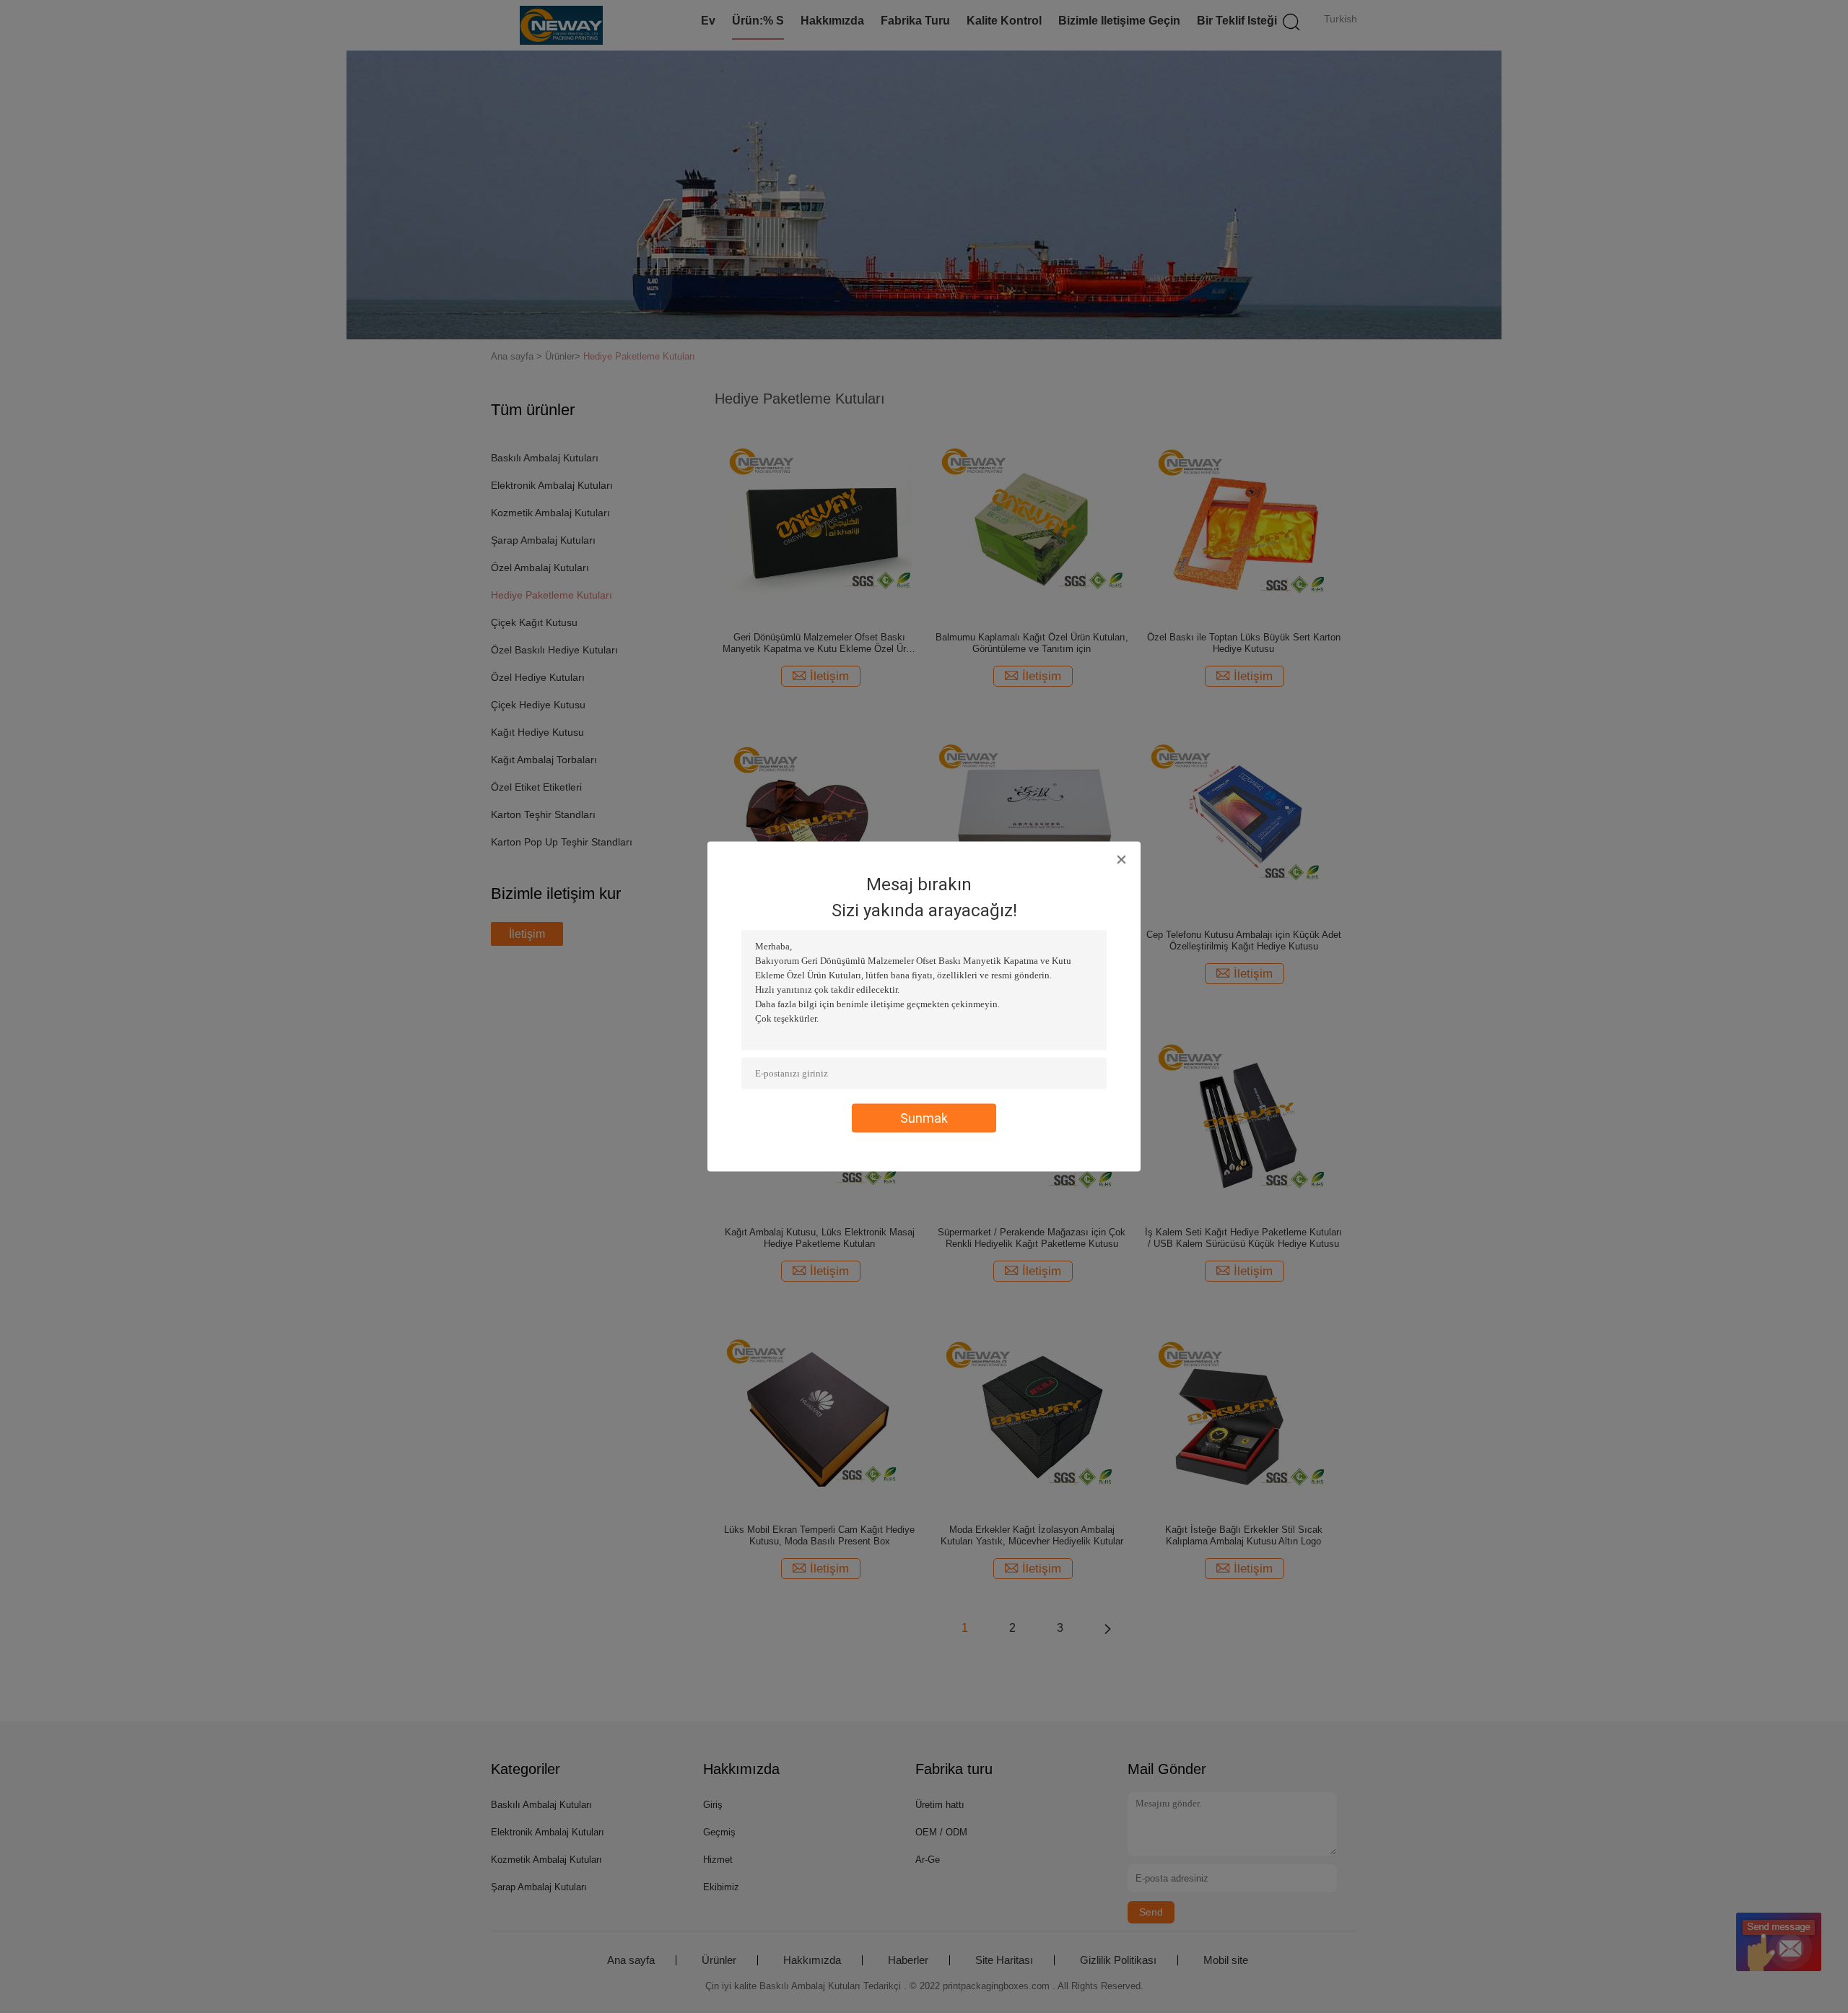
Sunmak (924, 1118)
